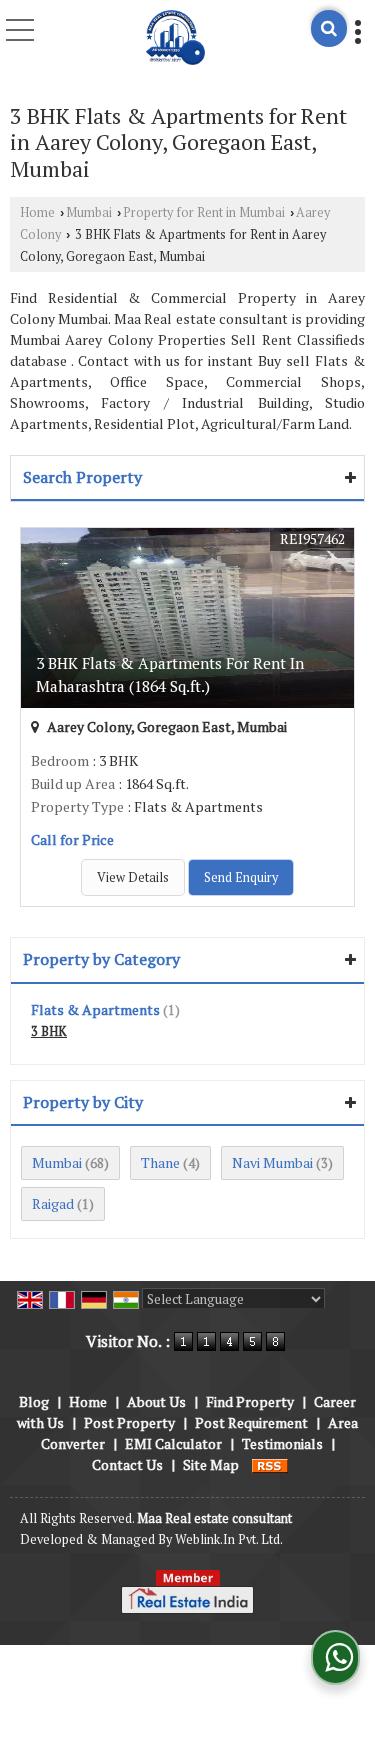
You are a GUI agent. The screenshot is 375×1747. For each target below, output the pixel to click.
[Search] (329, 28)
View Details (133, 877)
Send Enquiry (241, 877)
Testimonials (282, 1443)
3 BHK (49, 1031)
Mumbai (89, 212)
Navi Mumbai (272, 1162)
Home (37, 212)
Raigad (53, 1203)
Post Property (129, 1422)
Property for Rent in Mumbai (204, 212)
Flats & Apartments (95, 1009)
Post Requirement (251, 1422)
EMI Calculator (173, 1443)
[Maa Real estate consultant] (176, 35)
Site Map (211, 1464)
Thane (160, 1162)
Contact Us (127, 1464)
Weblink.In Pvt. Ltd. (229, 1539)
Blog (34, 1401)
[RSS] (270, 1464)
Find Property (250, 1401)
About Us (156, 1401)
